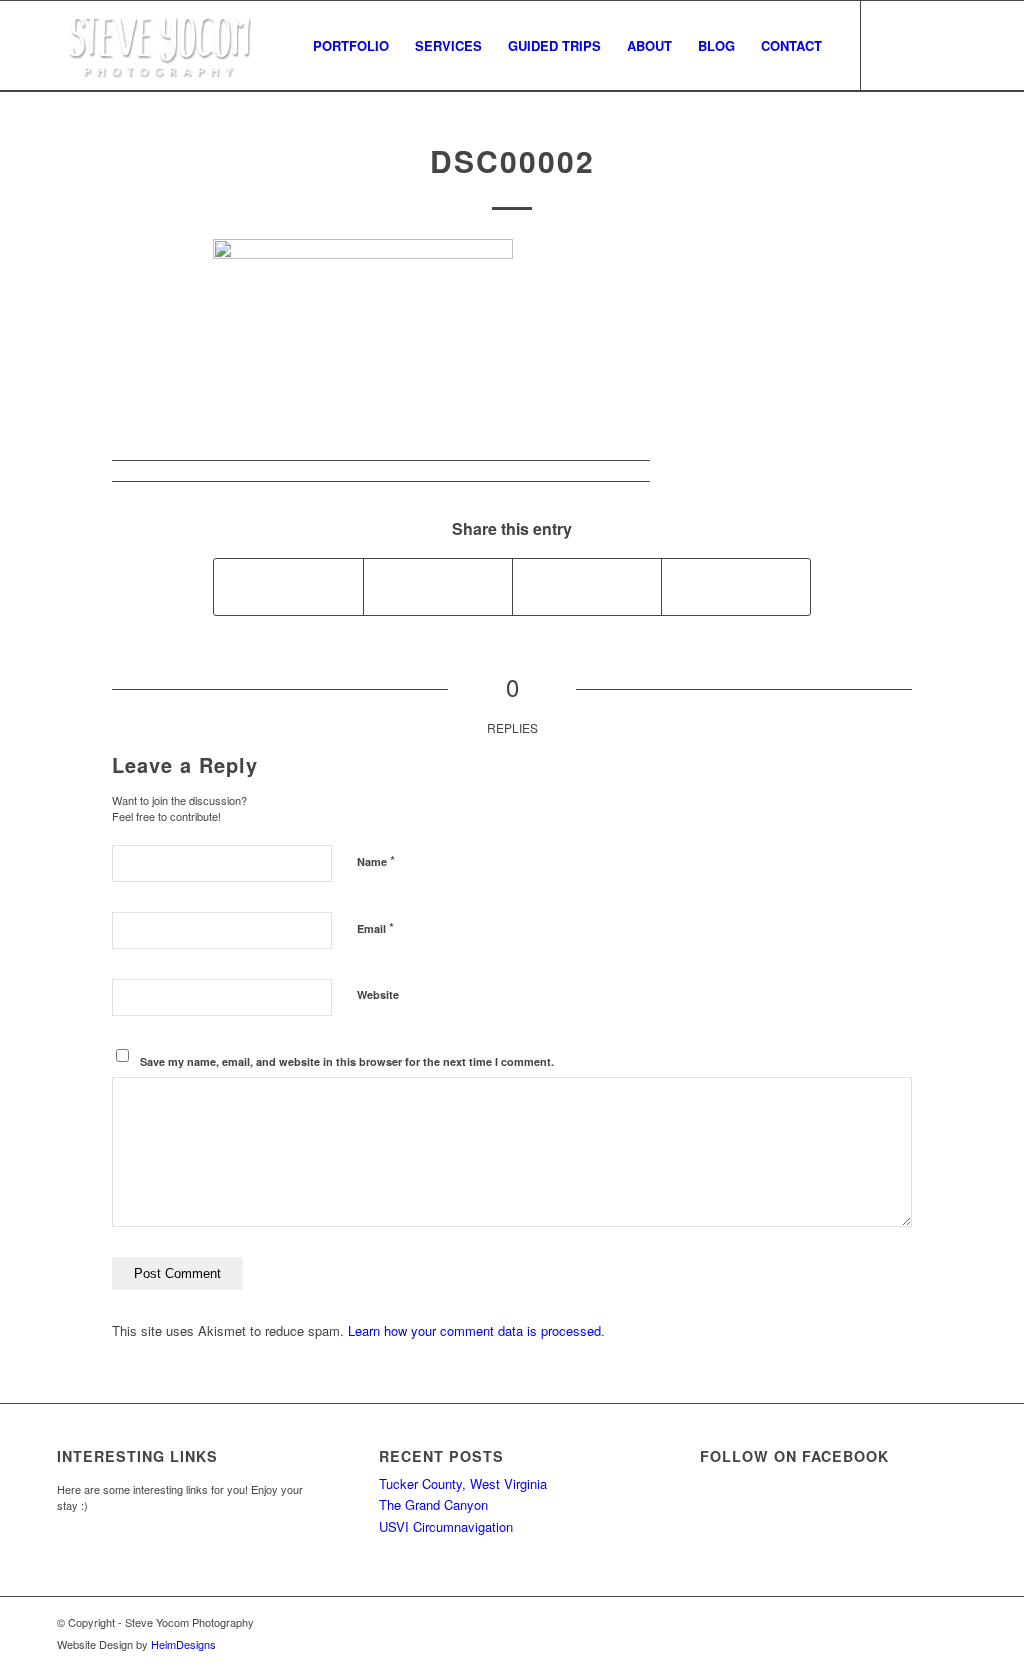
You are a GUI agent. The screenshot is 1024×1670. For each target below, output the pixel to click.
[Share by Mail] (736, 587)
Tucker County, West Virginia (463, 1483)
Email (375, 927)
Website (378, 994)
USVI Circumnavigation (446, 1526)
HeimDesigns (183, 1644)
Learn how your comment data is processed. (476, 1330)
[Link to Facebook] (892, 45)
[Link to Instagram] (922, 45)
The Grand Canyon (433, 1504)
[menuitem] (351, 46)
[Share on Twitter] (438, 587)
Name (376, 860)
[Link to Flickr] (952, 45)
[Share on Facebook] (288, 587)
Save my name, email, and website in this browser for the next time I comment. (347, 1061)
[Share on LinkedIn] (587, 587)
